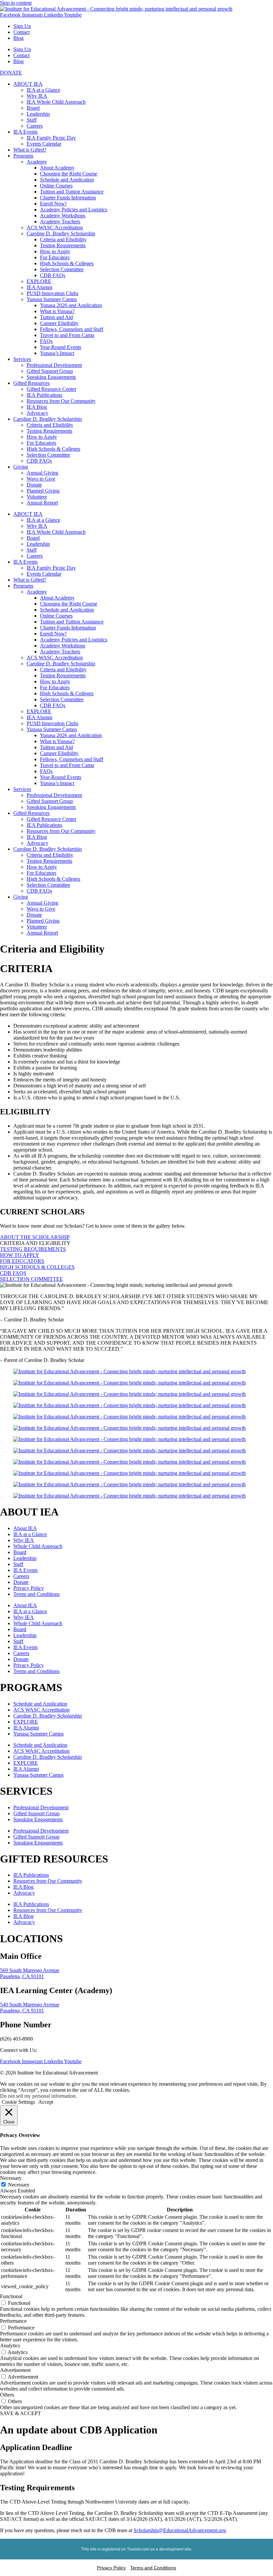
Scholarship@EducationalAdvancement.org (180, 2530)
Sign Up (22, 26)
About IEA (25, 1528)
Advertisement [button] (15, 2370)
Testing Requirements (63, 245)
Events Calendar (44, 144)
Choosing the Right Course (69, 174)
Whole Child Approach (38, 1546)
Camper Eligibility (59, 323)
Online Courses (56, 186)
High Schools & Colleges (67, 263)
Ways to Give (41, 479)
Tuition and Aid (56, 317)
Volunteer (37, 497)
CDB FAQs (53, 275)
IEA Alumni (39, 287)
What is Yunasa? (57, 311)
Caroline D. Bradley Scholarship (61, 233)
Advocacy (37, 413)
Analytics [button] (10, 2346)
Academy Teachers (60, 222)
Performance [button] (13, 2321)
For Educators (55, 257)
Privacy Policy (29, 1588)
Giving (21, 467)
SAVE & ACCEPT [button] (20, 2413)
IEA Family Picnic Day (51, 138)
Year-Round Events (61, 347)
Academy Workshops (63, 216)
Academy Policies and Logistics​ (74, 210)
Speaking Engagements (51, 377)
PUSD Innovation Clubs (52, 293)
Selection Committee (62, 269)
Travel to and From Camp (67, 335)
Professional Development (54, 365)
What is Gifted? (30, 150)
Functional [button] (11, 2296)
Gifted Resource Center (51, 389)
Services (22, 359)
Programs (23, 156)
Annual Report (42, 503)
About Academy (57, 168)
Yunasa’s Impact (57, 353)
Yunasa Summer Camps (52, 299)
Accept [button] (46, 2102)
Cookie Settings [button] (18, 2102)
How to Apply (55, 251)
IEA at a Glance (43, 90)
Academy (37, 162)
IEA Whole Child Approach (56, 102)
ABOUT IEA (28, 84)
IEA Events (25, 132)
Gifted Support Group (50, 371)
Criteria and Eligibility (63, 239)
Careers (35, 126)
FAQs (46, 341)
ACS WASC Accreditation (55, 227)
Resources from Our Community (61, 401)
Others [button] (7, 2395)
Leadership (38, 114)
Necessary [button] (11, 2178)
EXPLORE (39, 281)
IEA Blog (37, 407)
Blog (18, 38)
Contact (21, 32)
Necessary (19, 2185)
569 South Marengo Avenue (30, 1970)
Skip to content (16, 3)
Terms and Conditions (36, 1594)
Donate (34, 485)
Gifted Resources (31, 383)
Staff (32, 120)
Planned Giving (43, 491)
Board (33, 108)
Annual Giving (42, 473)
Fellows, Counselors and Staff (72, 329)
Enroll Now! (53, 204)
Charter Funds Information (68, 198)
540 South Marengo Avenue (30, 2005)
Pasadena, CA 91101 (22, 1976)
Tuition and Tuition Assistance (72, 192)
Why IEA (37, 96)
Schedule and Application (67, 180)
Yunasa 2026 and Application (71, 305)
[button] (35, 1243)
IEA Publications (44, 395)
